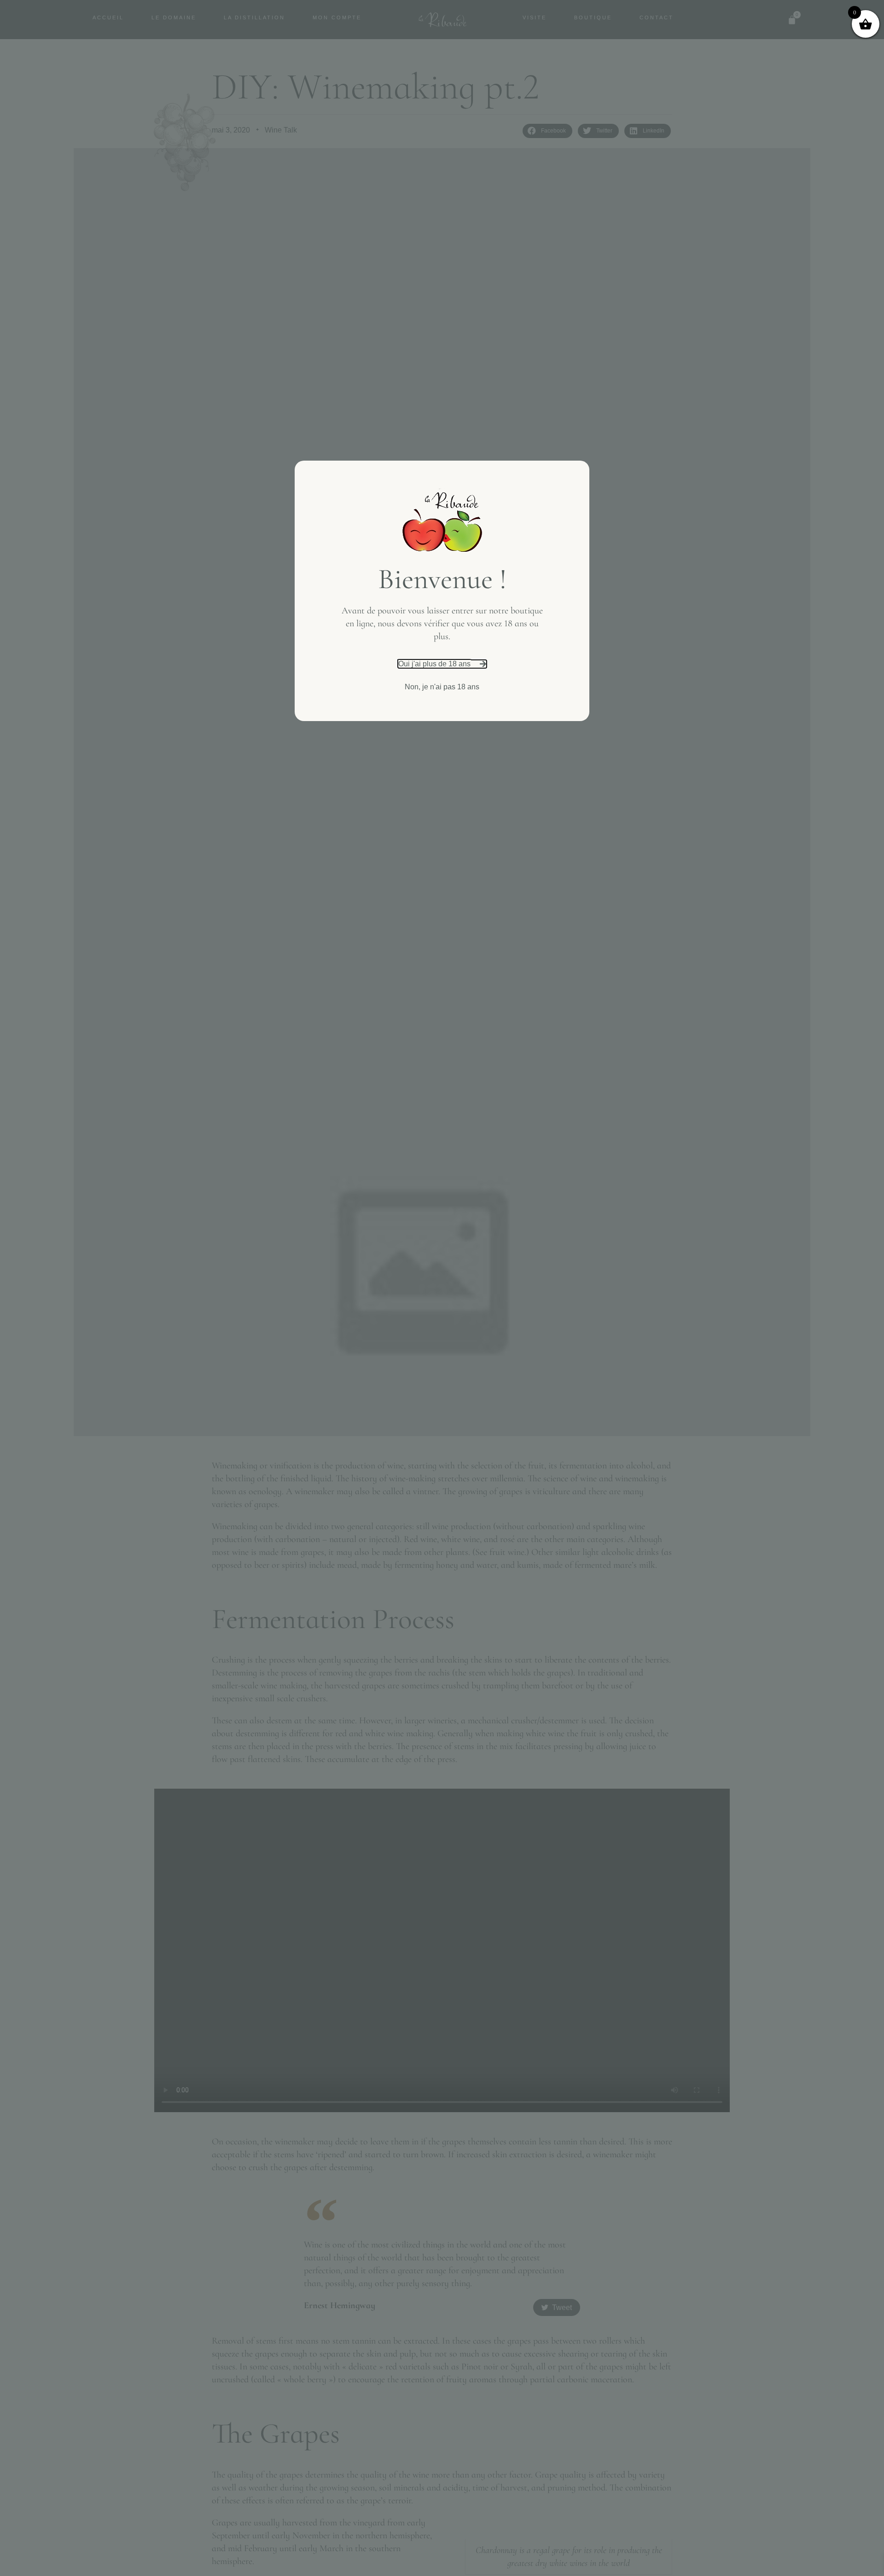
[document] (442, 1288)
